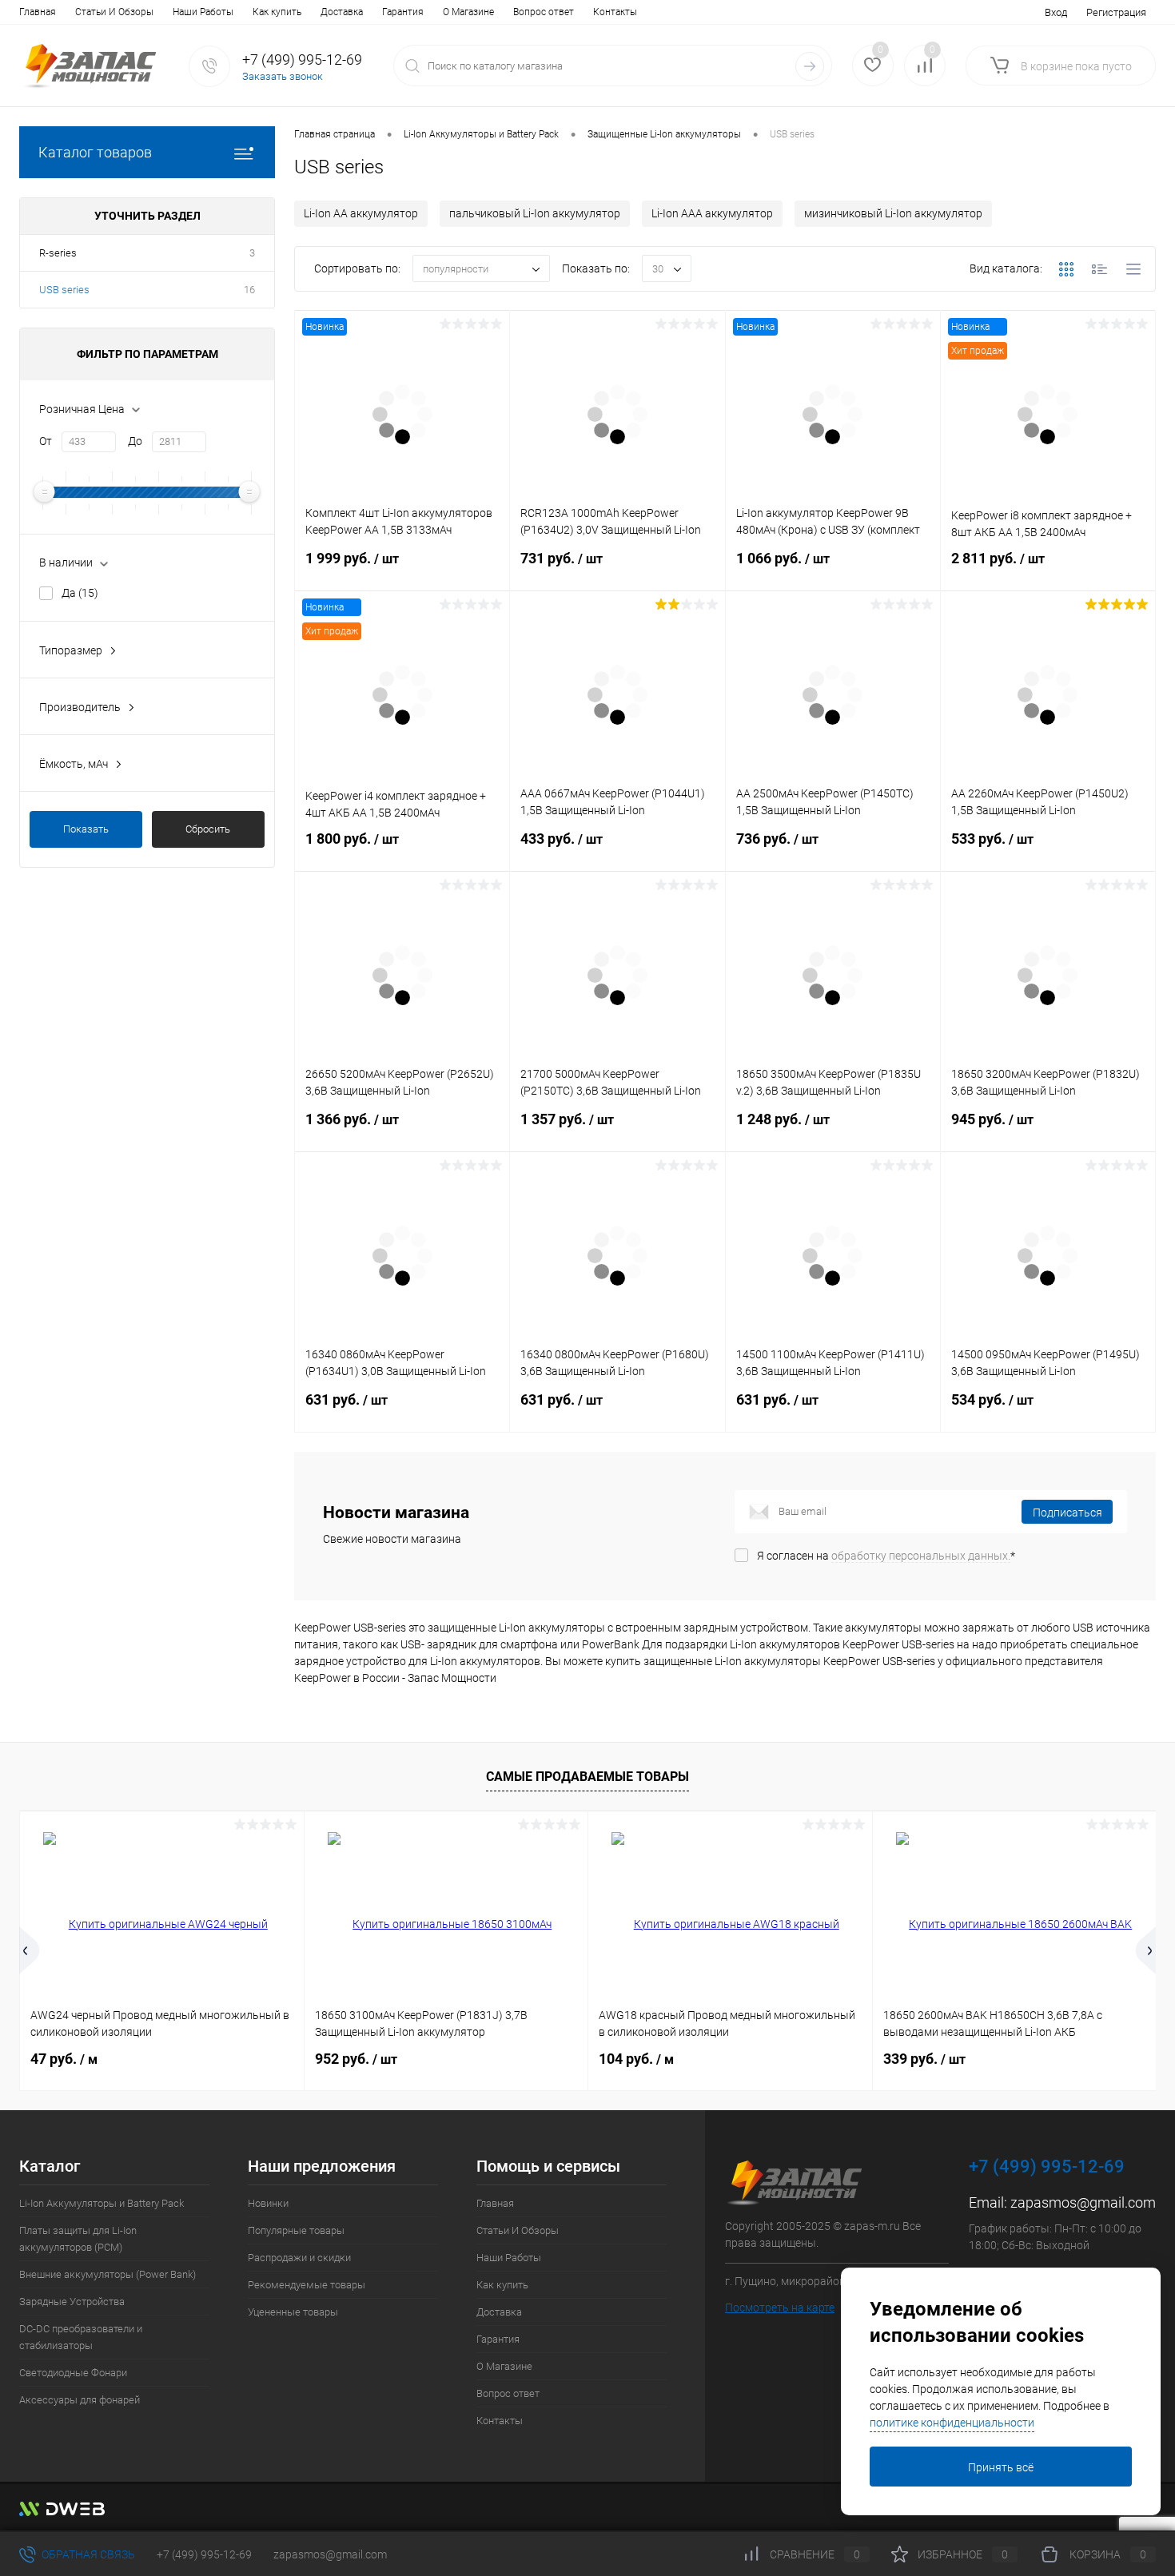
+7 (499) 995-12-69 (204, 2554)
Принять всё (1001, 2467)
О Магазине (468, 12)
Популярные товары (296, 2230)
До (135, 441)
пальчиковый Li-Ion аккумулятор (535, 213)
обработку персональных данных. (921, 1556)
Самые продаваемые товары (587, 1777)
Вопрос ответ (544, 12)
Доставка (342, 12)
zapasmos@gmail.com (1083, 2202)
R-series (58, 253)
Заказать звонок (283, 76)
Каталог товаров (95, 152)
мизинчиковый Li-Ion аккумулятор (893, 213)
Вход (1056, 12)
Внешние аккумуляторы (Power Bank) (108, 2274)
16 (249, 290)
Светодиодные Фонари (73, 2373)
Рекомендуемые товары (307, 2285)
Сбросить (208, 829)
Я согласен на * (886, 1556)
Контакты (615, 12)
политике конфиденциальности (952, 2423)
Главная (38, 12)
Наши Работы (203, 12)
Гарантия (403, 12)
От (46, 441)
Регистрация (1116, 12)
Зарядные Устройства (72, 2302)
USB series (64, 290)
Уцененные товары (293, 2312)
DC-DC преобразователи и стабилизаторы (81, 2337)
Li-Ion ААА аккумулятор (712, 213)
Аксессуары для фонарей (80, 2400)
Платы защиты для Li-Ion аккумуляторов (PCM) (78, 2239)
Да (80, 593)
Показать (86, 829)
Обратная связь (87, 2554)
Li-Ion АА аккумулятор (361, 213)
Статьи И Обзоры (114, 12)
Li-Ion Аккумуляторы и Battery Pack (102, 2203)
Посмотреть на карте (780, 2308)
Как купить (277, 12)
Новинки (268, 2203)
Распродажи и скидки (299, 2258)
